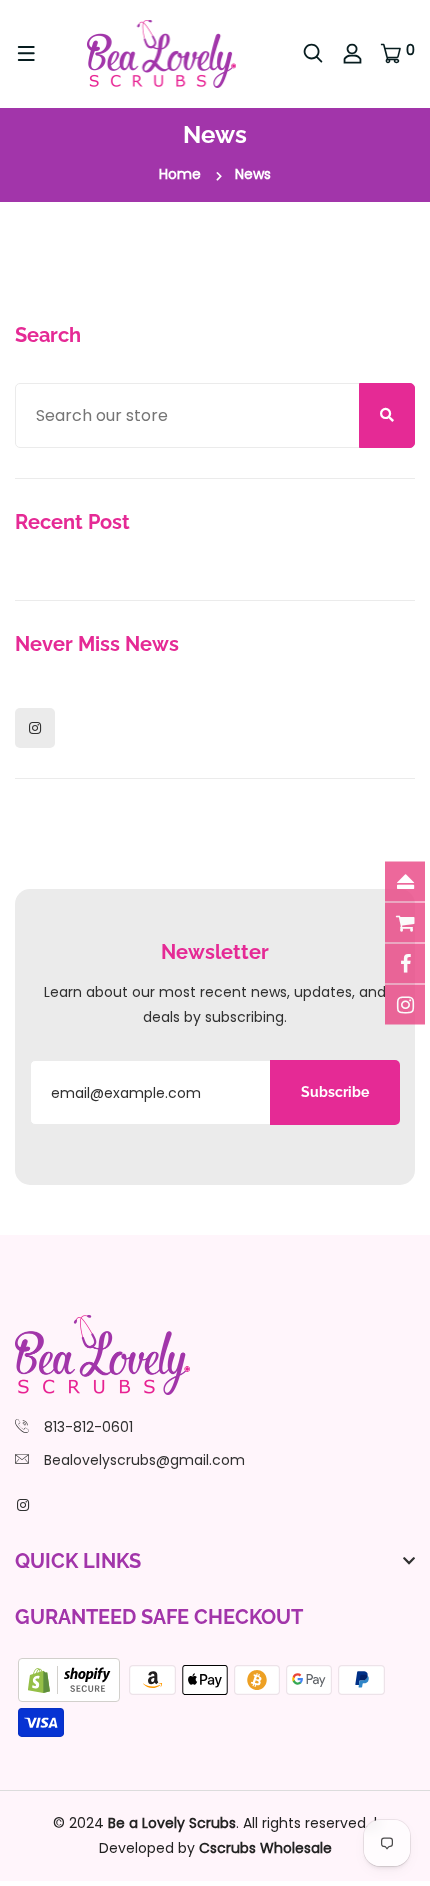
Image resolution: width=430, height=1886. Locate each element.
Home (180, 174)
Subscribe (335, 1092)
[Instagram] (35, 728)
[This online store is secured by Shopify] (71, 1679)
